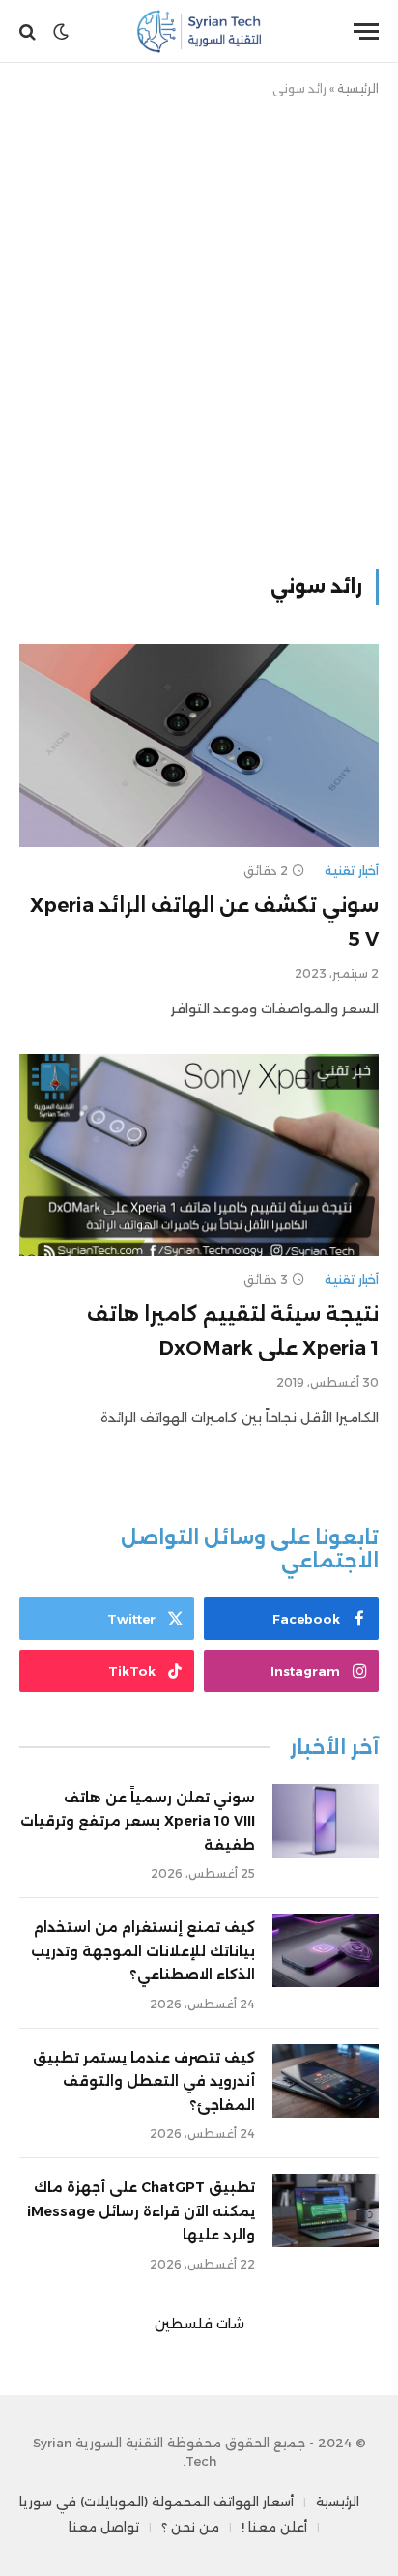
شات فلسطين (199, 2324)
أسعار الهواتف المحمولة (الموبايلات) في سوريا (156, 2502)
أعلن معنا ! (274, 2527)
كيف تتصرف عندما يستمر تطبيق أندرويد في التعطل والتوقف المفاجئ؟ (144, 2081)
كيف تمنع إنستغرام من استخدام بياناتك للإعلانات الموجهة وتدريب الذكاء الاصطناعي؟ (143, 1951)
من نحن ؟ (190, 2527)
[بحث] (29, 31)
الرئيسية (358, 88)
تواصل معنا (104, 2527)
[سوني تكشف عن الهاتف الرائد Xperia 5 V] (199, 745)
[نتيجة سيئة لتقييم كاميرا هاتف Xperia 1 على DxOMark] (199, 1155)
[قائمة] (366, 31)
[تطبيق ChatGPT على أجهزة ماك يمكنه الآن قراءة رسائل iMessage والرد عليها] (326, 2210)
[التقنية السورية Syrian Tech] (199, 31)
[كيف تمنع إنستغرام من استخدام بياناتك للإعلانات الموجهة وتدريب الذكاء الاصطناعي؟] (326, 1950)
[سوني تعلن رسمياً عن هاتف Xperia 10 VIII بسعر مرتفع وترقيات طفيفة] (326, 1821)
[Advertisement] (199, 329)
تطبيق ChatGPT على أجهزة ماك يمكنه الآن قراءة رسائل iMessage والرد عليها (141, 2211)
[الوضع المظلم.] (61, 32)
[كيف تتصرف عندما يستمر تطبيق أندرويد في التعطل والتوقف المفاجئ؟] (326, 2081)
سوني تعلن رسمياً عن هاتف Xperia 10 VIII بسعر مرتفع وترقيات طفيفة (138, 1821)
